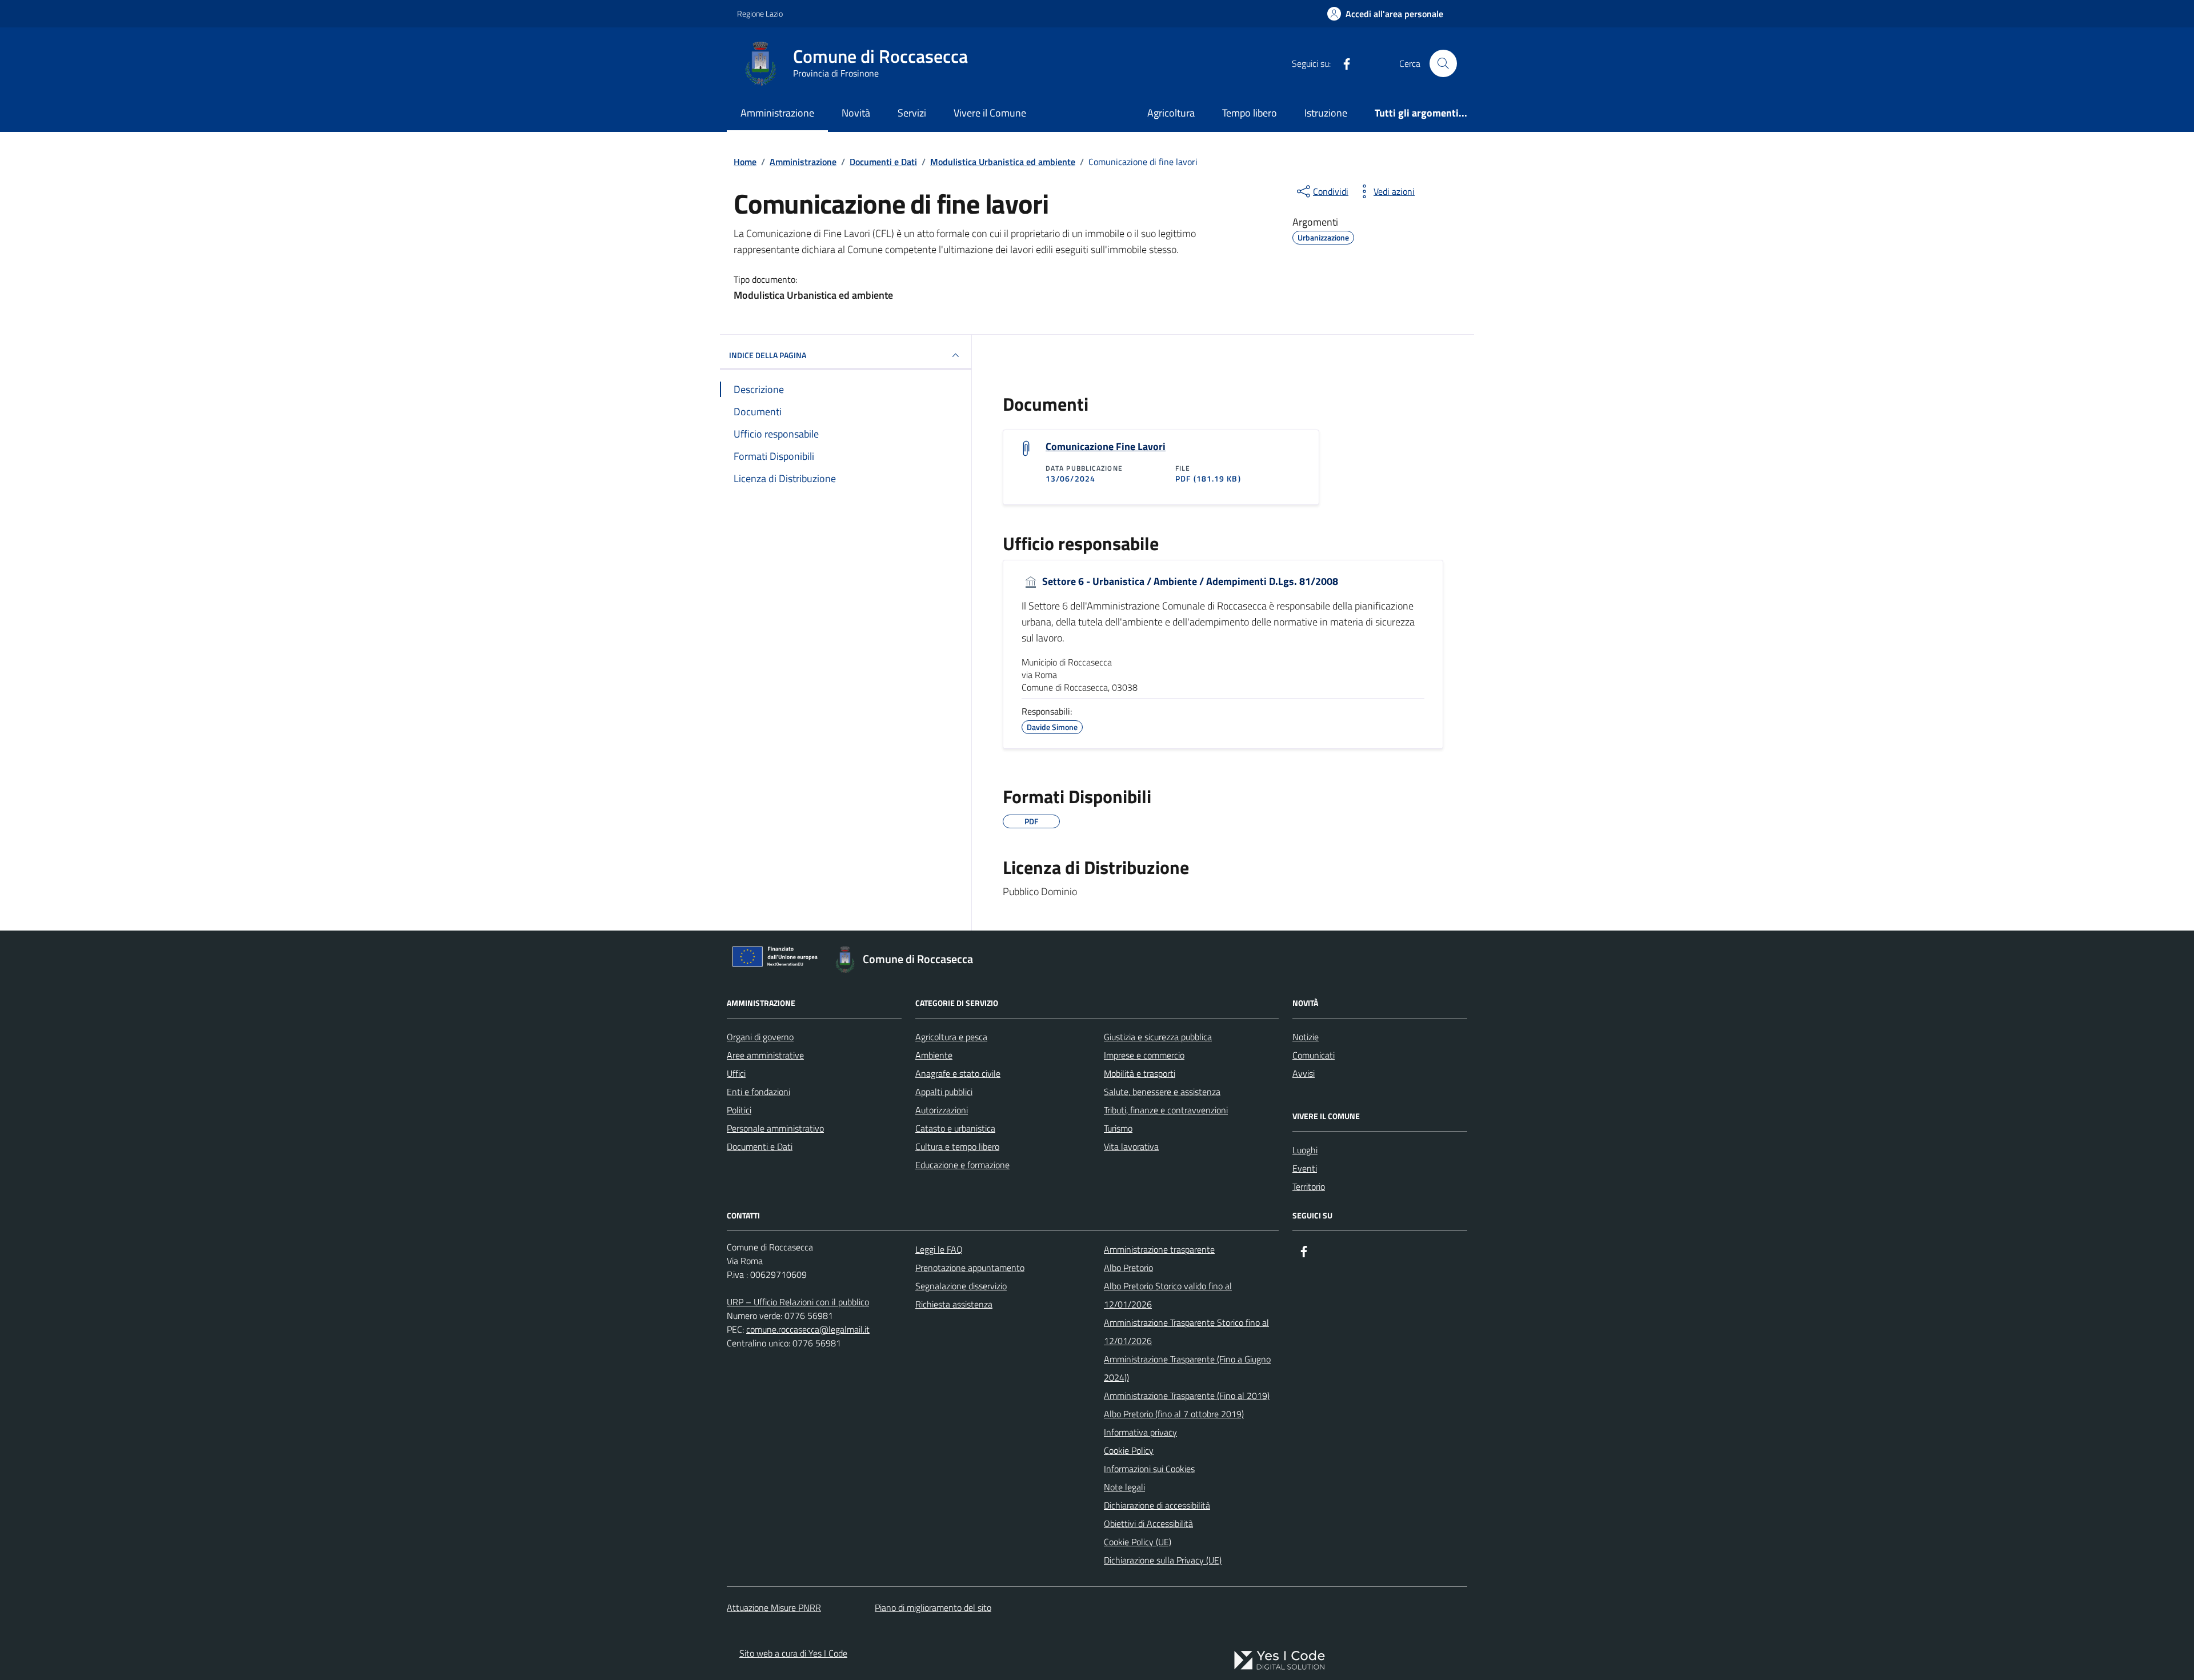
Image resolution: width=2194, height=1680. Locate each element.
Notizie (1306, 1037)
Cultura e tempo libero (957, 1146)
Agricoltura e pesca (951, 1037)
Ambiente (934, 1055)
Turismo (1118, 1128)
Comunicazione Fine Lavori (1106, 447)
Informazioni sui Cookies (1149, 1469)
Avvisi (1304, 1073)
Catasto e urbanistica (955, 1128)
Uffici (736, 1073)
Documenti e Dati (760, 1146)
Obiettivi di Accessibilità (1148, 1523)
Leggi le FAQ (939, 1249)
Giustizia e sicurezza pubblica (1158, 1037)
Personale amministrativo (775, 1128)
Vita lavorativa (1131, 1146)
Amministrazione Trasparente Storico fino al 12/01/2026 (1186, 1332)
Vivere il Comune (990, 113)
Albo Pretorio (1128, 1268)
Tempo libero (1250, 113)
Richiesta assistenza (954, 1304)
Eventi (1305, 1168)
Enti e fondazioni (758, 1092)
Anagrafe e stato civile (958, 1073)
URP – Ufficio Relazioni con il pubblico (798, 1302)
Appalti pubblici (944, 1092)
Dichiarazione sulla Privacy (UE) (1163, 1560)
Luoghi (1305, 1150)
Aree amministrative (765, 1055)
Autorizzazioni (942, 1110)
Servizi (912, 113)
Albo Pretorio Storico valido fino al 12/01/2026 (1168, 1295)
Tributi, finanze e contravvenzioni (1166, 1110)
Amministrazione (777, 113)
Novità (856, 113)
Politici (739, 1110)
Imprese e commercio (1144, 1055)
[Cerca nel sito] (1443, 63)
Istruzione (1326, 113)
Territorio (1309, 1186)
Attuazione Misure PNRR (774, 1607)
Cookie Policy (1129, 1450)
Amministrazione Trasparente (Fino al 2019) (1187, 1396)
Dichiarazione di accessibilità (1157, 1505)
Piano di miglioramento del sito (933, 1607)
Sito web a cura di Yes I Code (793, 1653)
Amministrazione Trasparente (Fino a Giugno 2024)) (1187, 1368)
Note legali (1124, 1487)
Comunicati (1314, 1055)
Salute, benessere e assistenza (1162, 1092)
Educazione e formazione (962, 1165)
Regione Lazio (760, 13)
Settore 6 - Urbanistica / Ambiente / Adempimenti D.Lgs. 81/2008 (1189, 582)
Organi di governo (760, 1037)
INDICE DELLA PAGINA (768, 355)
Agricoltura (1171, 113)
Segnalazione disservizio (961, 1286)
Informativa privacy (1140, 1432)
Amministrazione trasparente (1159, 1249)
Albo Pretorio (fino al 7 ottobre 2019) (1174, 1414)
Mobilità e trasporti (1140, 1073)
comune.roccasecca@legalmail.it (808, 1329)
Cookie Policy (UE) (1138, 1542)
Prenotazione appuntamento (970, 1268)
